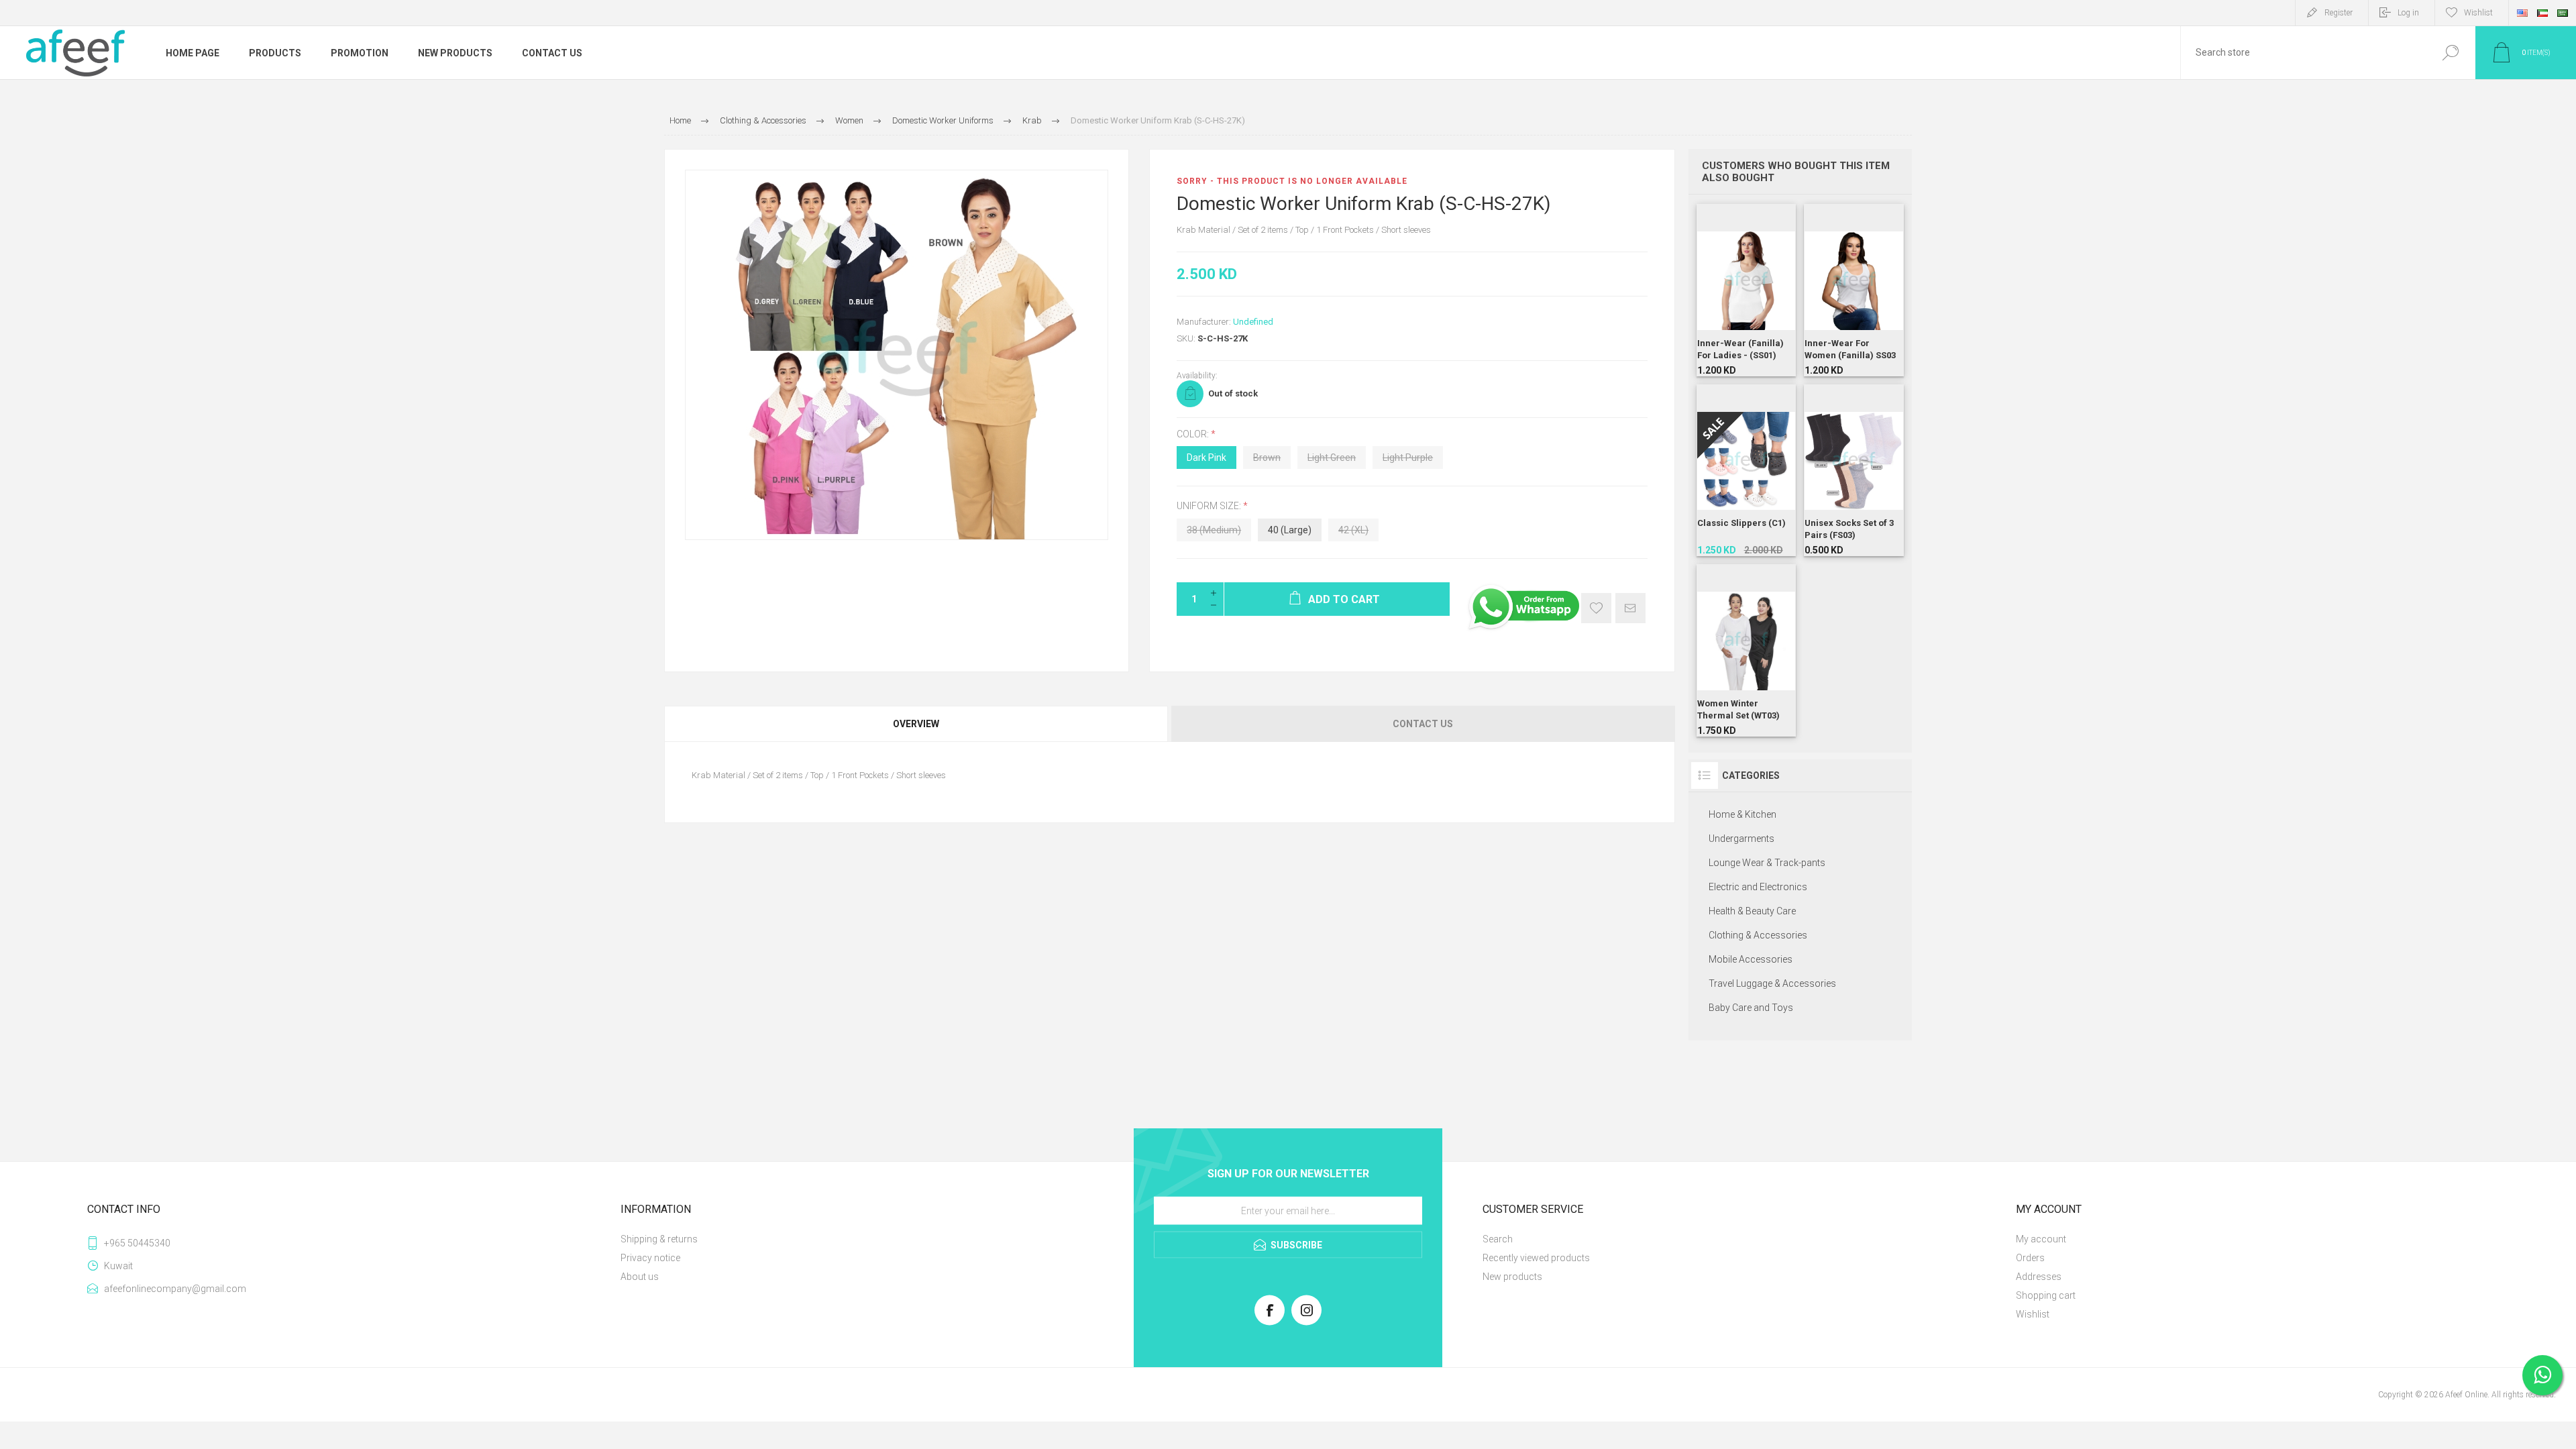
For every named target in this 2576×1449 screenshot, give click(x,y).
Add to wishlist (1596, 608)
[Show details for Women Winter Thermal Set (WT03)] (1747, 650)
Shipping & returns (659, 1239)
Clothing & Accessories (1758, 935)
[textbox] (2303, 53)
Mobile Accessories (1751, 959)
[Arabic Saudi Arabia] (2563, 13)
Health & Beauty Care (1752, 911)
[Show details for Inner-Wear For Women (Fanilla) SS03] (1854, 290)
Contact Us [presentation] (1423, 724)
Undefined (1253, 322)
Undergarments (1741, 839)
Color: (1194, 434)
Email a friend (1630, 608)
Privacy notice (650, 1258)
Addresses (2039, 1277)
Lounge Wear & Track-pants (1767, 863)
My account (2041, 1239)
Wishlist (2033, 1314)
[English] (2522, 13)
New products (1512, 1277)
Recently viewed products (1536, 1258)
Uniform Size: (1210, 506)
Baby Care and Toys (1751, 1008)
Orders (2030, 1258)
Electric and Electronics (1758, 887)
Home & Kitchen (1742, 814)
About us (640, 1277)
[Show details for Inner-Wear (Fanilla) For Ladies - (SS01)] (1747, 290)
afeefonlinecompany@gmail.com (175, 1289)
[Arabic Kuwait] (2542, 13)
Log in (2408, 13)
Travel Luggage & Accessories (1772, 983)
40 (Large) (1290, 530)
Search (2450, 53)
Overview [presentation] (916, 724)
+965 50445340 (137, 1243)
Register (2339, 13)
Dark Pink (1206, 458)
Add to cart (1733, 326)
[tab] (917, 724)
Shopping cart (2046, 1295)
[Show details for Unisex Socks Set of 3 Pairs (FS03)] (1854, 471)
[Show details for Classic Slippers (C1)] (1747, 471)
